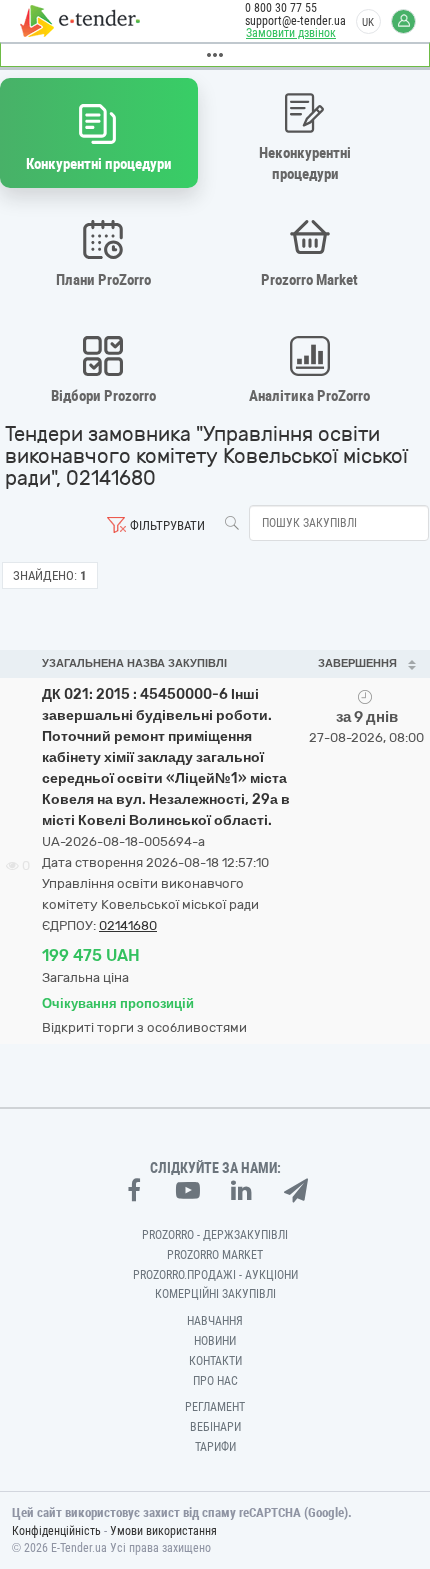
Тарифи (215, 1447)
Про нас (215, 1381)
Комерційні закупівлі (215, 1294)
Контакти (215, 1361)
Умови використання (163, 1531)
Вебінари (215, 1427)
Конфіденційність (56, 1531)
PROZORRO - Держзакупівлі (215, 1235)
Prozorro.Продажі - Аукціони (215, 1275)
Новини (215, 1341)
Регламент (215, 1407)
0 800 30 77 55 (281, 8)
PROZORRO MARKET (215, 1255)
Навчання (215, 1321)
